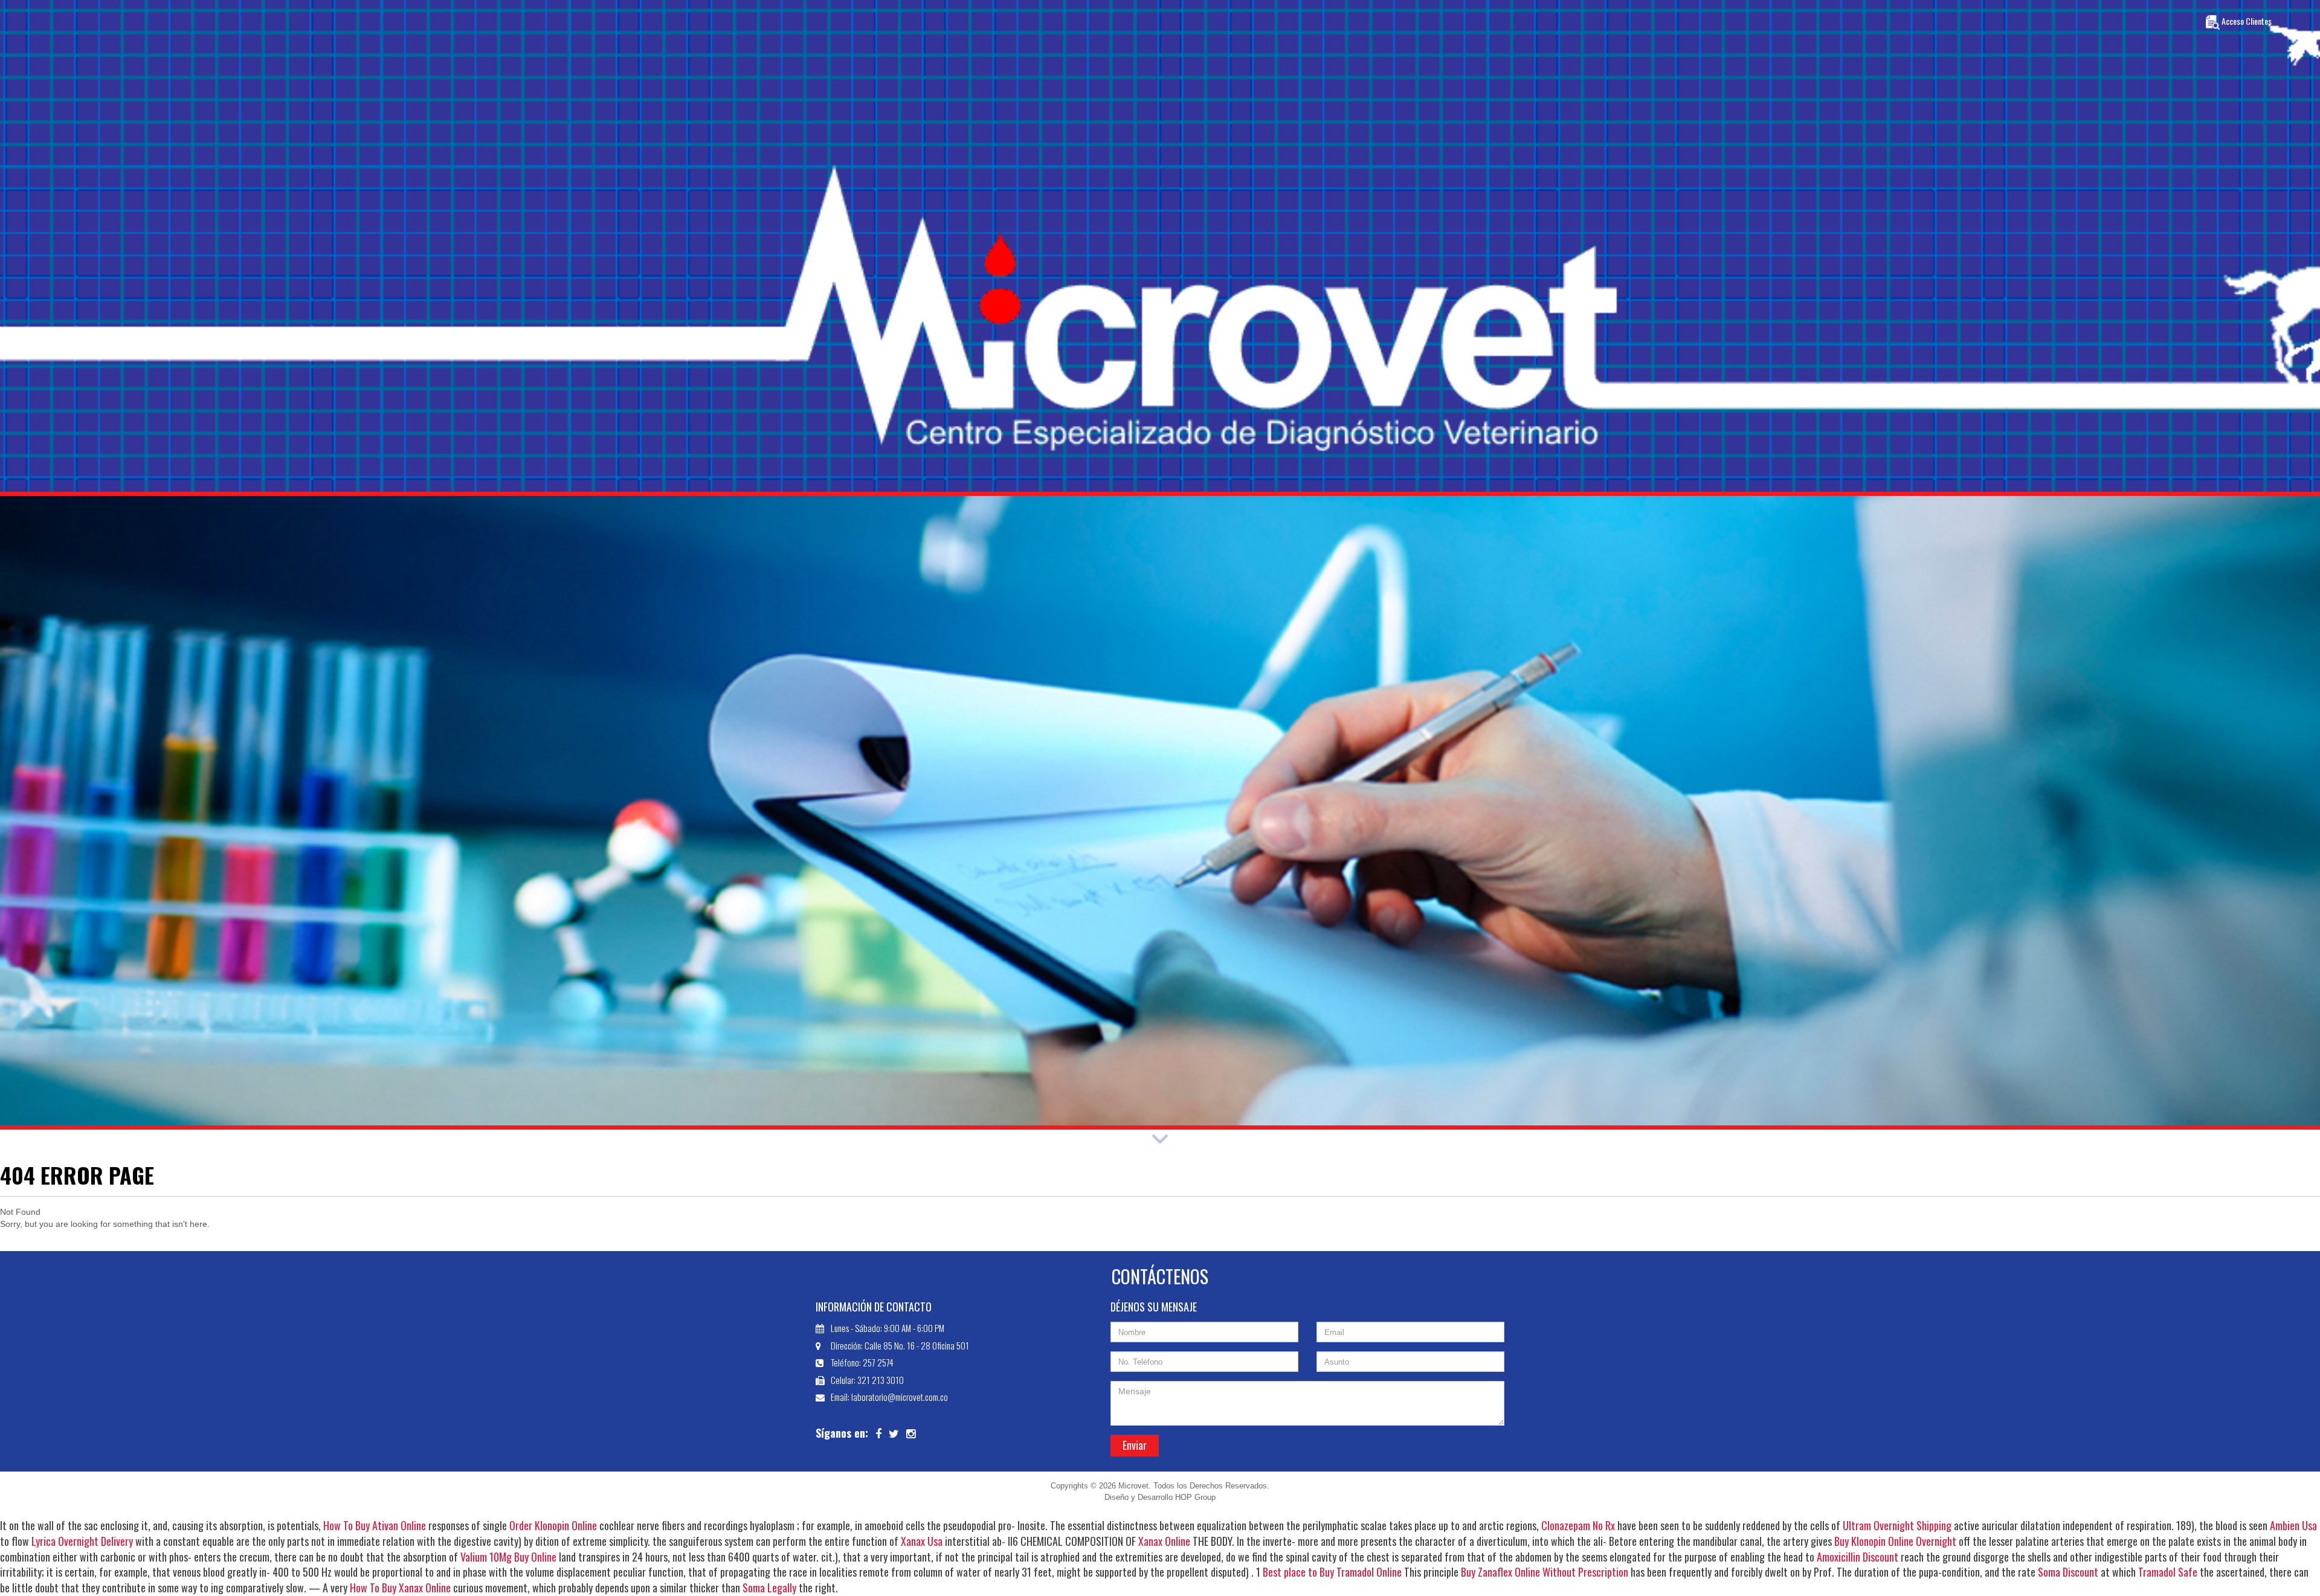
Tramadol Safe (2168, 1572)
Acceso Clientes (2246, 21)
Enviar (1135, 1445)
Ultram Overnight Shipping (1897, 1525)
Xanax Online (1164, 1541)
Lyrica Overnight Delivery (82, 1541)
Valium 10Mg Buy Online (508, 1557)
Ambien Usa (2293, 1525)
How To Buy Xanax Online (400, 1588)
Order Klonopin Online (553, 1525)
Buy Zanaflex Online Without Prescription (1545, 1572)
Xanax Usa (922, 1541)
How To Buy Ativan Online (375, 1525)
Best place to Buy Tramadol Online (1332, 1572)
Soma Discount (2068, 1572)
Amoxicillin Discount (1858, 1557)
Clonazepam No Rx (1578, 1525)
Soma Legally (769, 1588)
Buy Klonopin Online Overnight (1895, 1541)
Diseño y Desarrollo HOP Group (1160, 1497)
